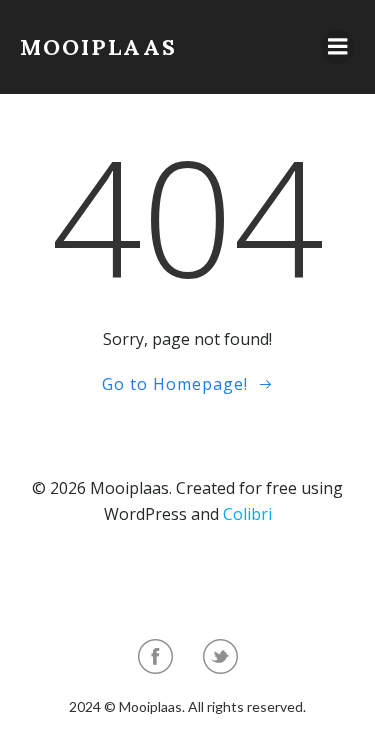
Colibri (247, 514)
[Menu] (338, 47)
